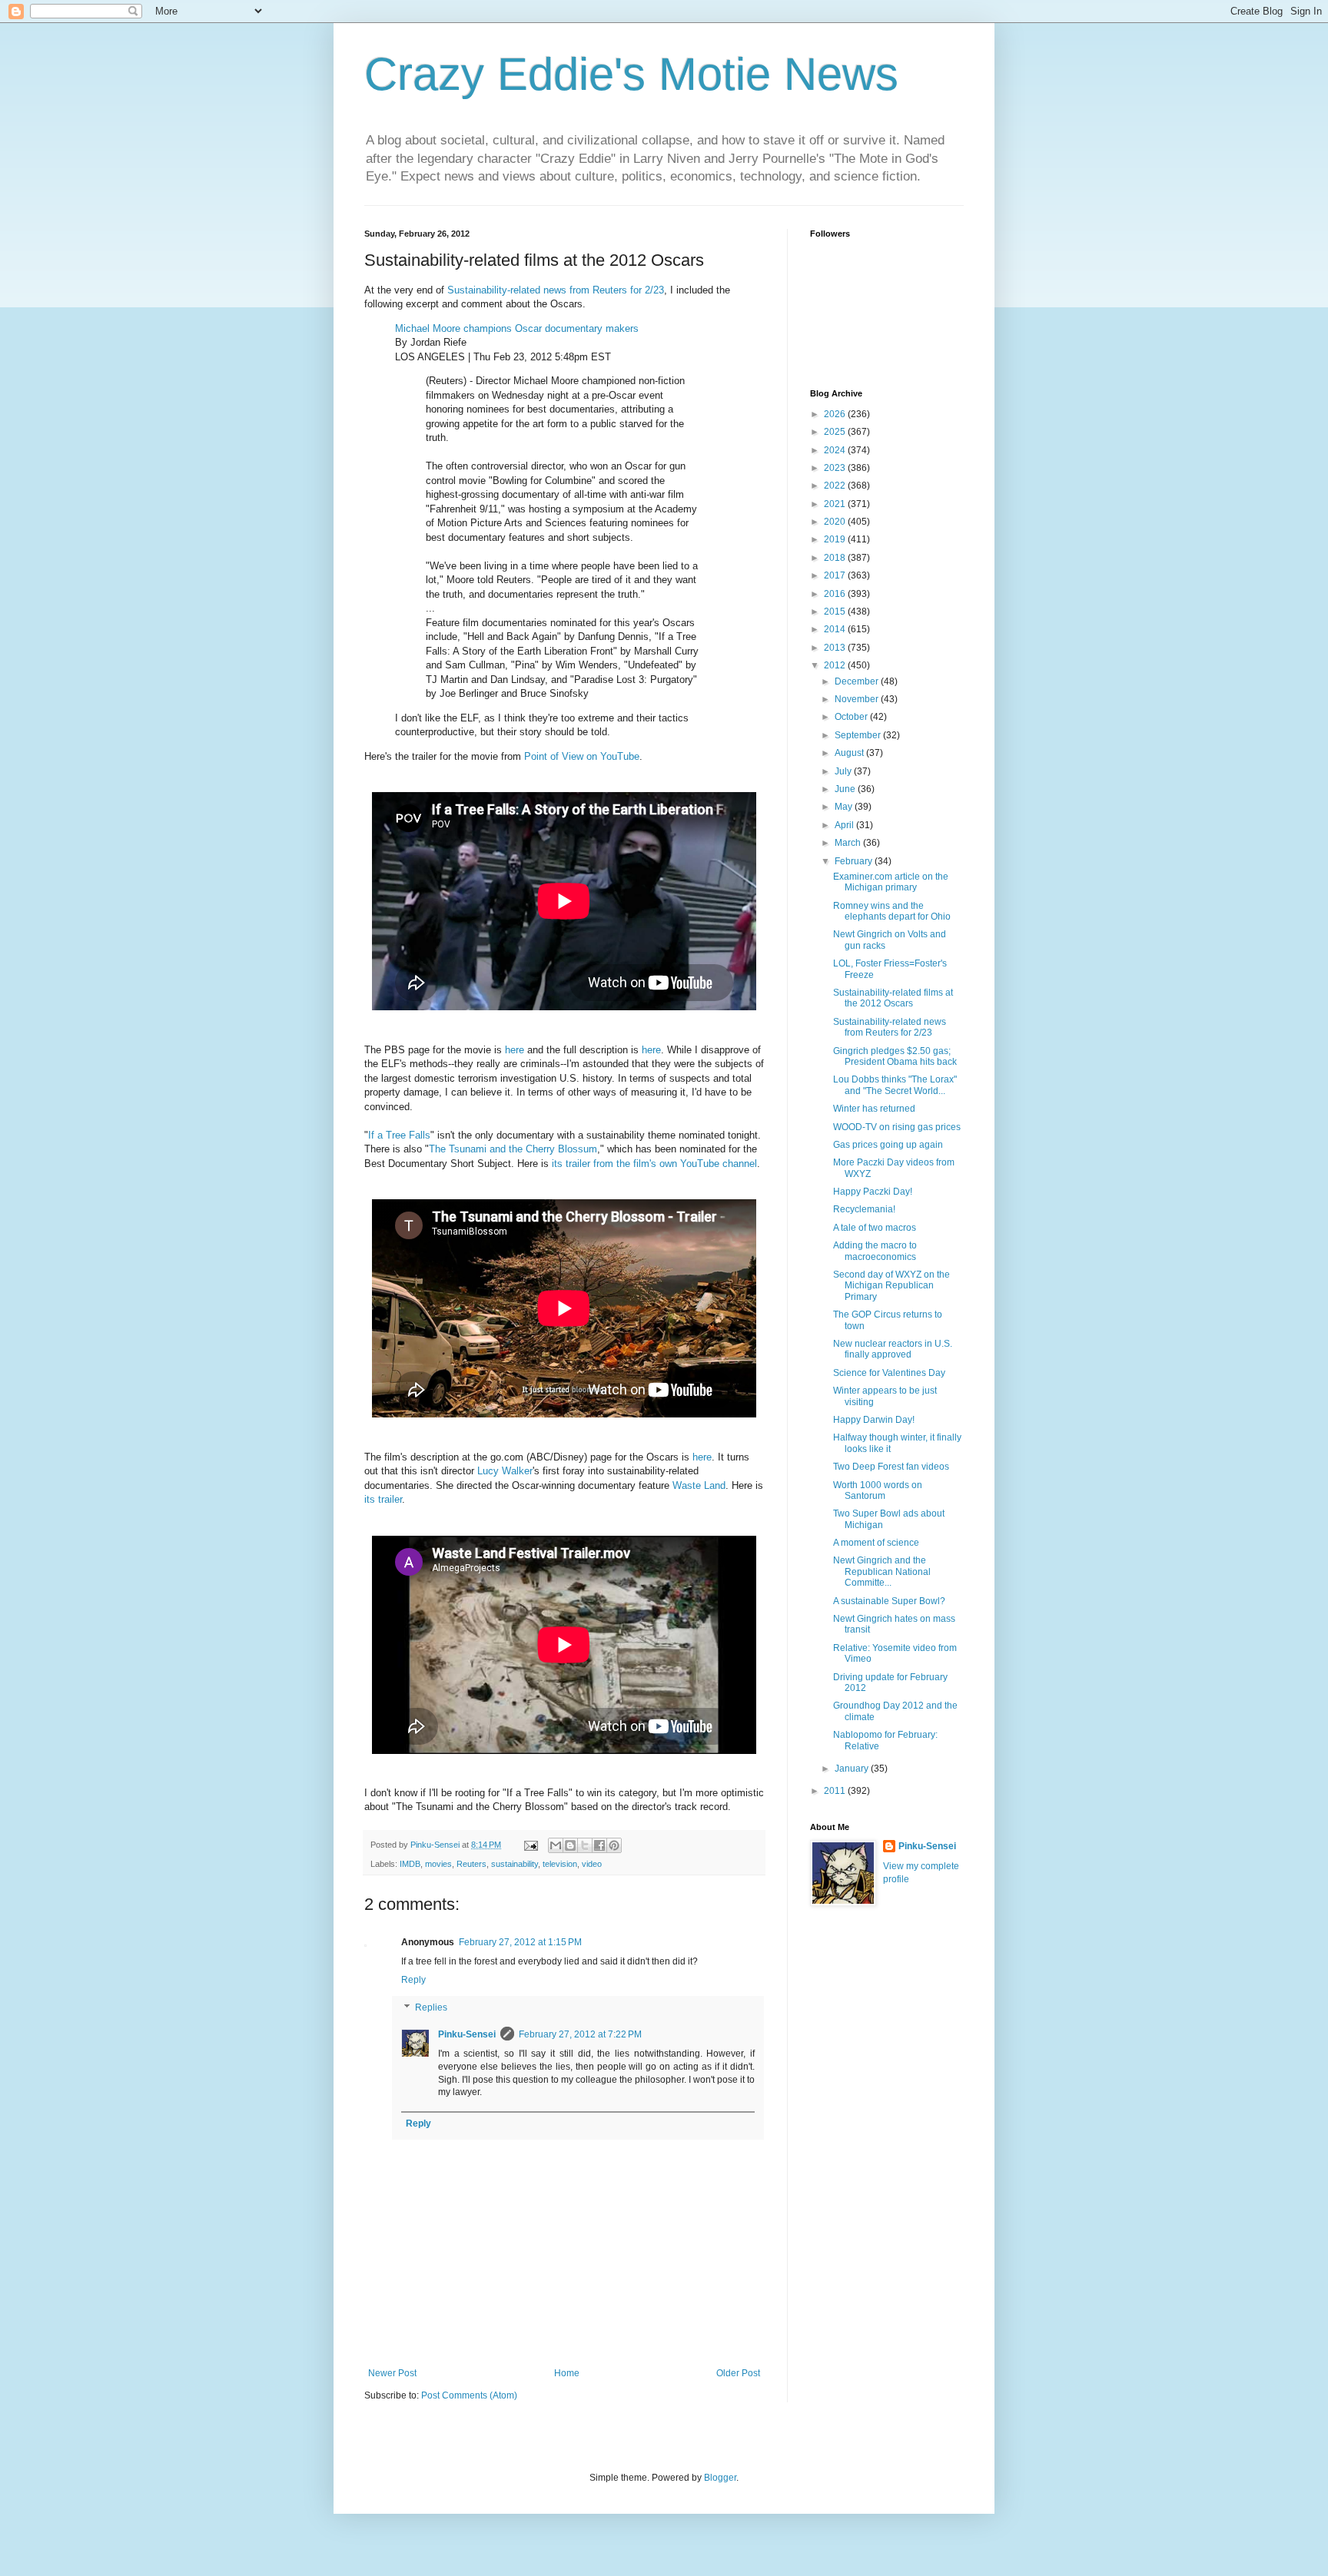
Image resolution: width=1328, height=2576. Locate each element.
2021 (836, 504)
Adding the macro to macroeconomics (875, 1251)
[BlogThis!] (570, 1845)
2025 (836, 432)
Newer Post (392, 2373)
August (850, 753)
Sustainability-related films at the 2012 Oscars (893, 998)
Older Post (738, 2373)
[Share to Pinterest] (614, 1845)
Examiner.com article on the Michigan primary (891, 882)
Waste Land (699, 1485)
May (845, 807)
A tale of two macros (875, 1228)
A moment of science (876, 1543)
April (845, 825)
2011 (836, 1791)
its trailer (383, 1499)
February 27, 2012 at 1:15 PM (520, 1942)
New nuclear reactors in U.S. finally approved (893, 1349)
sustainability (515, 1864)
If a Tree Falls (399, 1135)
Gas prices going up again (888, 1145)
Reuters (471, 1864)
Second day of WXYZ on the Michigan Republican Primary (891, 1286)
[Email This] (556, 1845)
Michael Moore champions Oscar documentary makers (517, 328)
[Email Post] (530, 1845)
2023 (836, 468)
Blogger (720, 2478)
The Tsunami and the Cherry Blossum (513, 1149)
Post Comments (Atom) (469, 2395)
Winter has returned (874, 1109)
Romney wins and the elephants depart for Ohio (892, 911)
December (858, 681)
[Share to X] (585, 1845)
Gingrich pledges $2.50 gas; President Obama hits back (895, 1056)
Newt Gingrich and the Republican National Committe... (882, 1571)
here (515, 1050)
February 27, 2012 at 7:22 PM (580, 2034)
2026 (836, 414)
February (855, 861)
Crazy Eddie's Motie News (631, 74)
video (592, 1864)
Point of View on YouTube (582, 756)
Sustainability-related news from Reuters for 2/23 (556, 290)
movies (438, 1864)
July (844, 771)
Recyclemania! (864, 1209)
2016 (836, 594)
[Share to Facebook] (599, 1845)
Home (567, 2373)
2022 (836, 486)
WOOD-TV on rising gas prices (897, 1127)
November (858, 699)
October (852, 717)
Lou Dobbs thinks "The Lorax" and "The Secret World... (895, 1085)
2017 (836, 575)
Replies (431, 2007)
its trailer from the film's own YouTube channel (654, 1164)
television (560, 1864)
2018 (836, 558)
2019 (836, 539)
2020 (836, 522)
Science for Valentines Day (889, 1373)
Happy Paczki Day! (873, 1192)
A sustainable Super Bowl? (889, 1601)
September (859, 735)
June (846, 789)
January (853, 1769)
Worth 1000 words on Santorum (878, 1490)
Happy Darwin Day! (874, 1420)
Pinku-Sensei (467, 2034)
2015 (836, 612)
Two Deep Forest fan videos (891, 1467)
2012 (836, 665)
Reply (413, 1980)
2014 (836, 629)
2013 (836, 648)
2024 (836, 450)
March (849, 843)
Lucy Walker (505, 1471)
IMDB (410, 1864)
